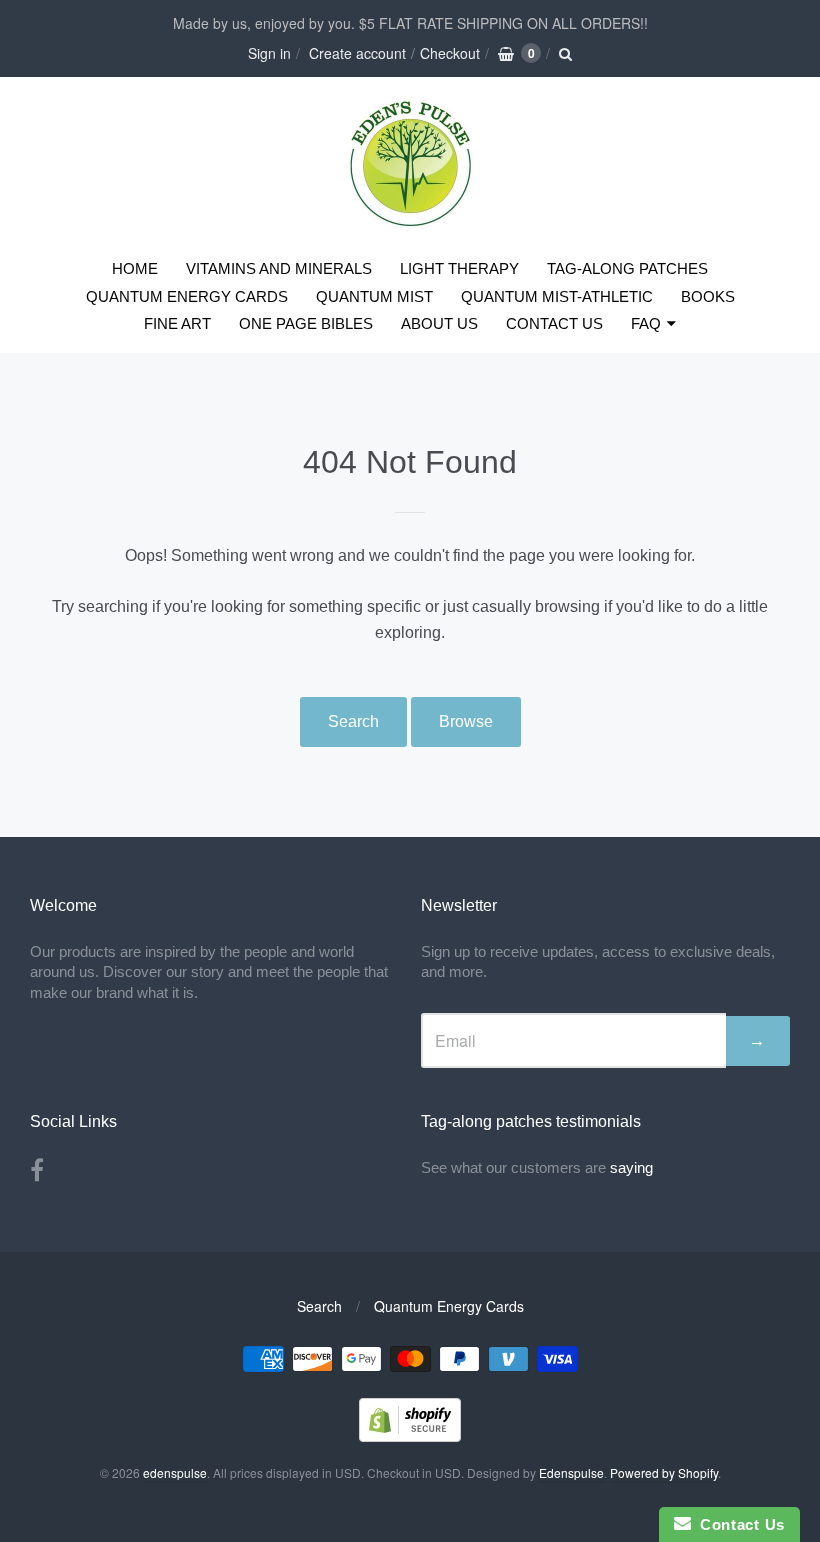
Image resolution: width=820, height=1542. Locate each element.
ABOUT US (439, 323)
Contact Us (738, 1524)
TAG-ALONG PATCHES (627, 268)
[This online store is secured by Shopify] (410, 1435)
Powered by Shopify (664, 1472)
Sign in (269, 53)
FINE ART (177, 323)
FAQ (646, 323)
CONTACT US (554, 323)
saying (633, 1167)
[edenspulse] (410, 222)
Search (353, 721)
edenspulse (175, 1472)
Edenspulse (571, 1472)
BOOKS (708, 296)
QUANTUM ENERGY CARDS (187, 296)
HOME (135, 268)
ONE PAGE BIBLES (306, 323)
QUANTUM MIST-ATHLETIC (557, 296)
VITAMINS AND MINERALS (279, 268)
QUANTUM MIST (374, 296)
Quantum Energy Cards (449, 1306)
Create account (357, 53)
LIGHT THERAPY (459, 268)
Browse (466, 721)
